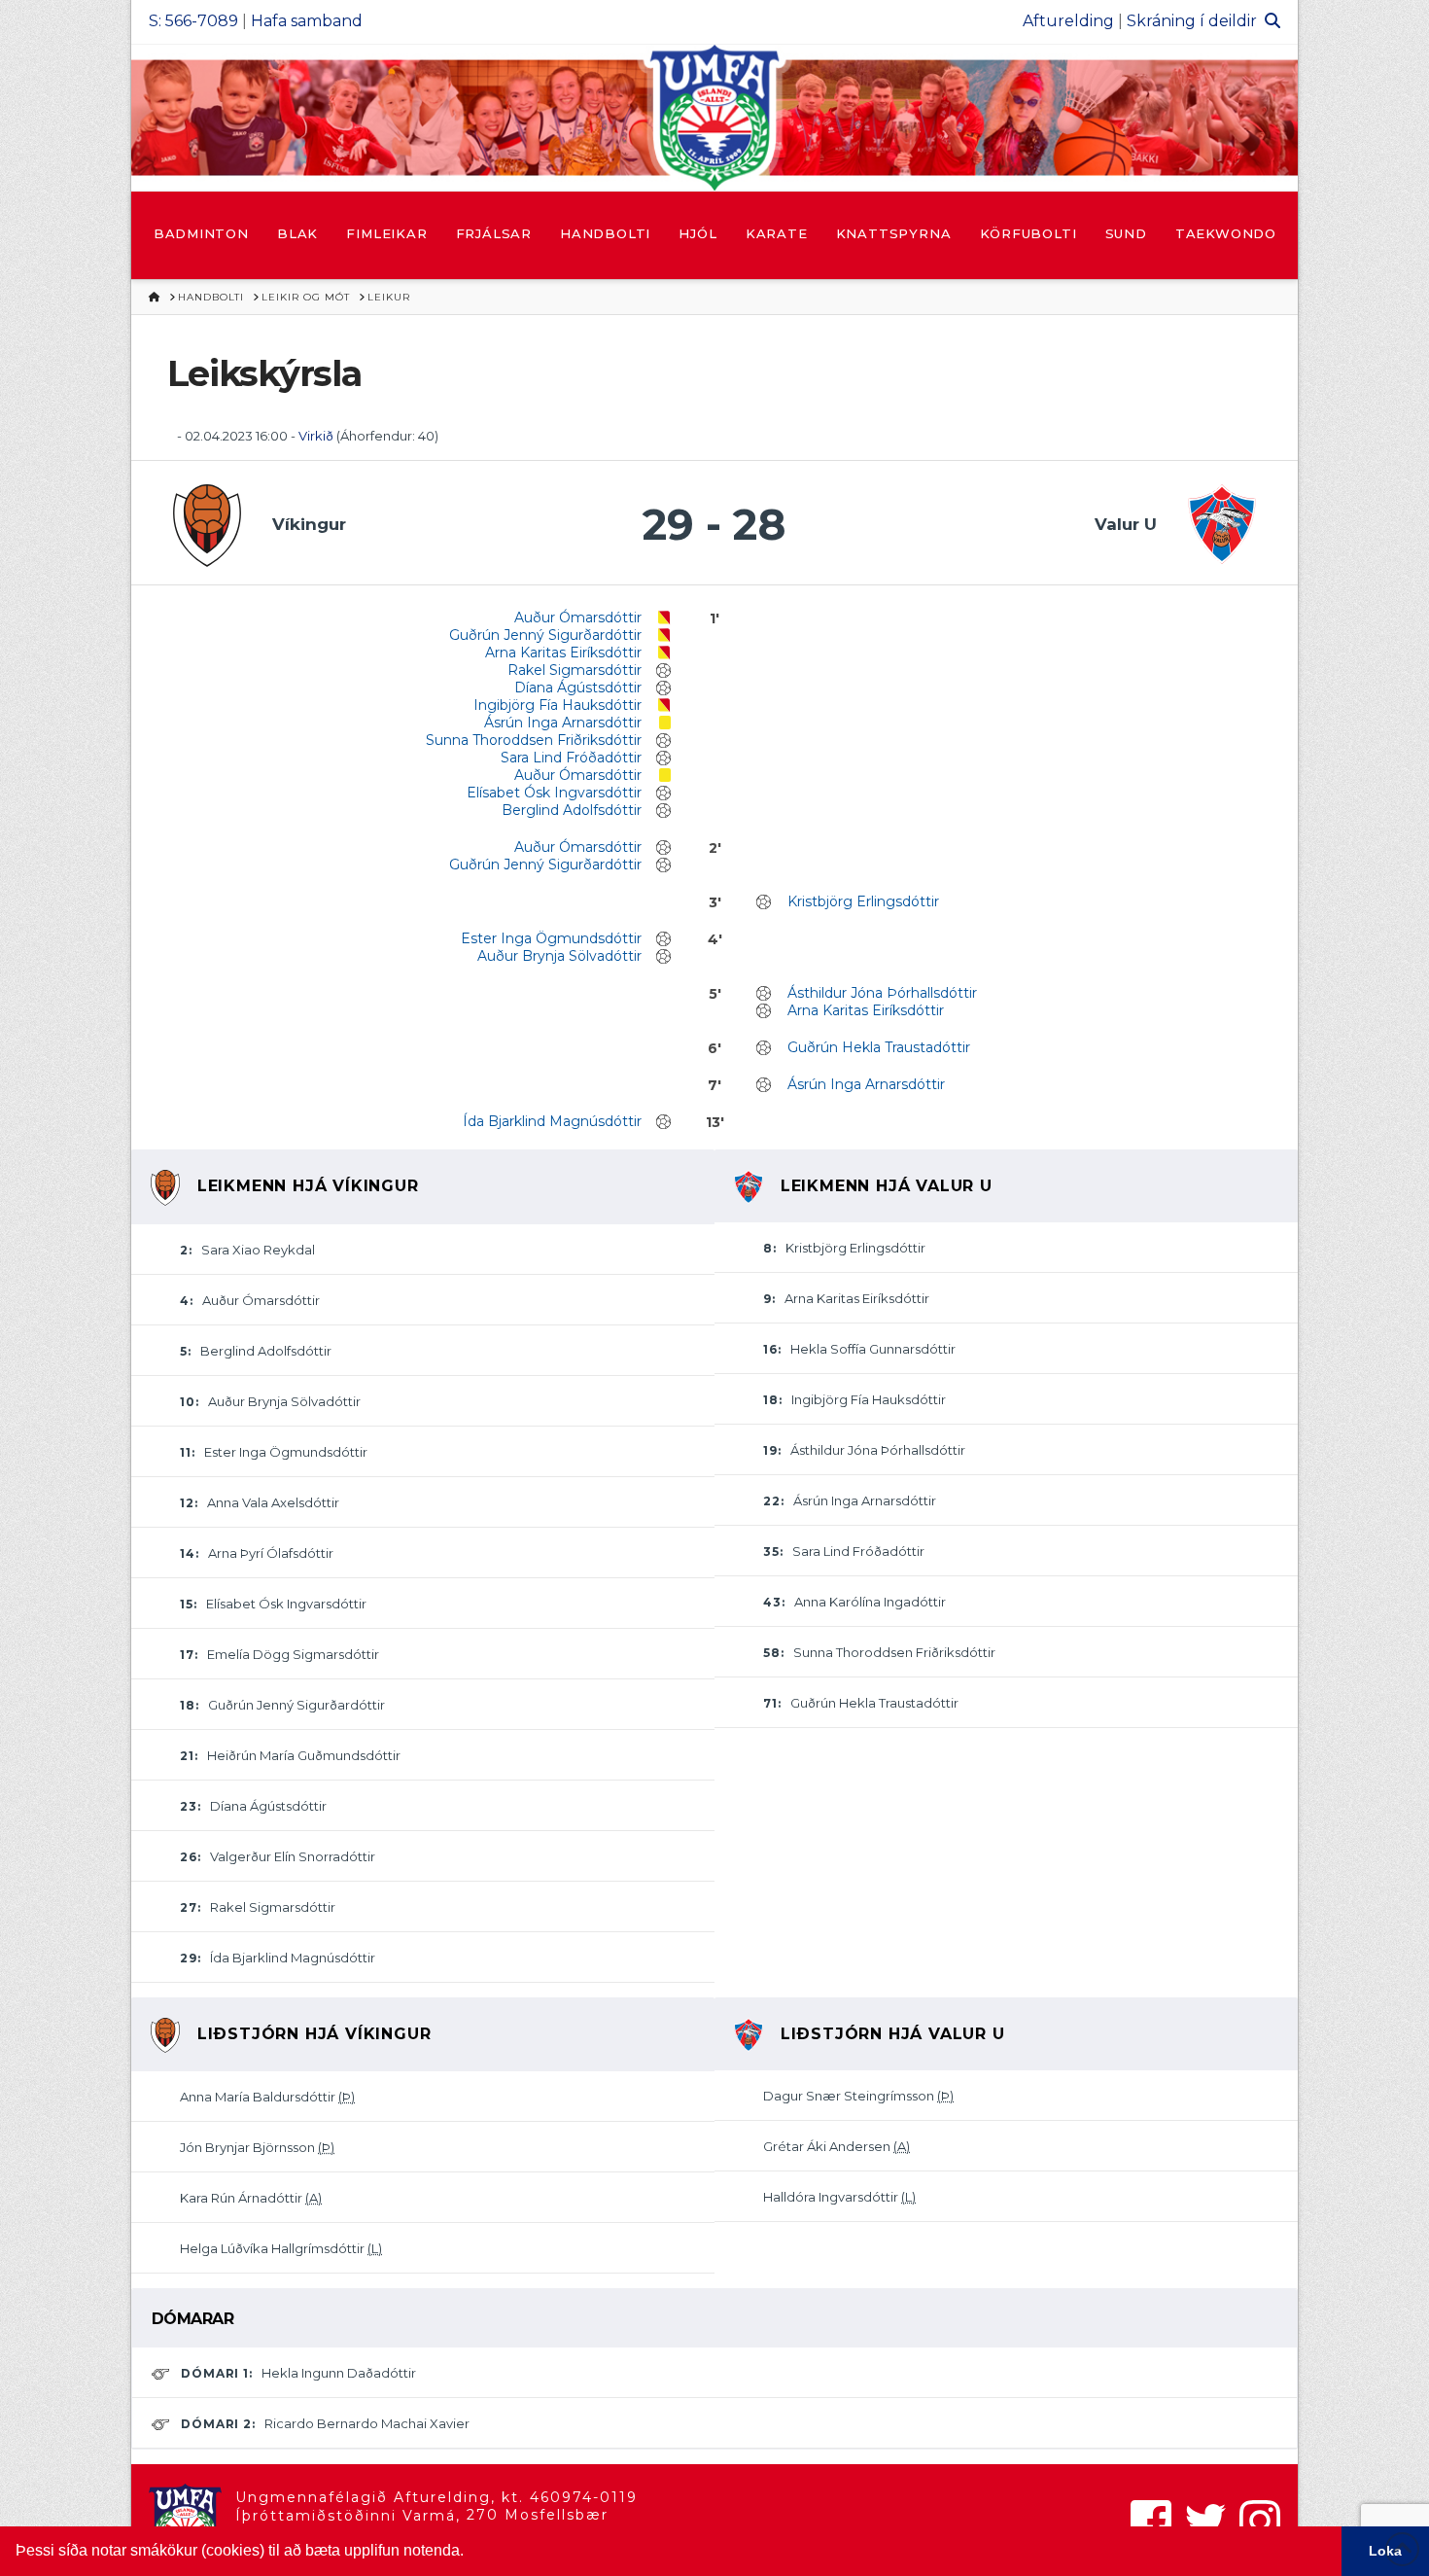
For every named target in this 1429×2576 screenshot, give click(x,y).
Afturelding (1068, 21)
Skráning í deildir (1192, 21)
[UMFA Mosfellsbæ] (714, 118)
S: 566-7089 (193, 21)
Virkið (316, 436)
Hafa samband (307, 21)
